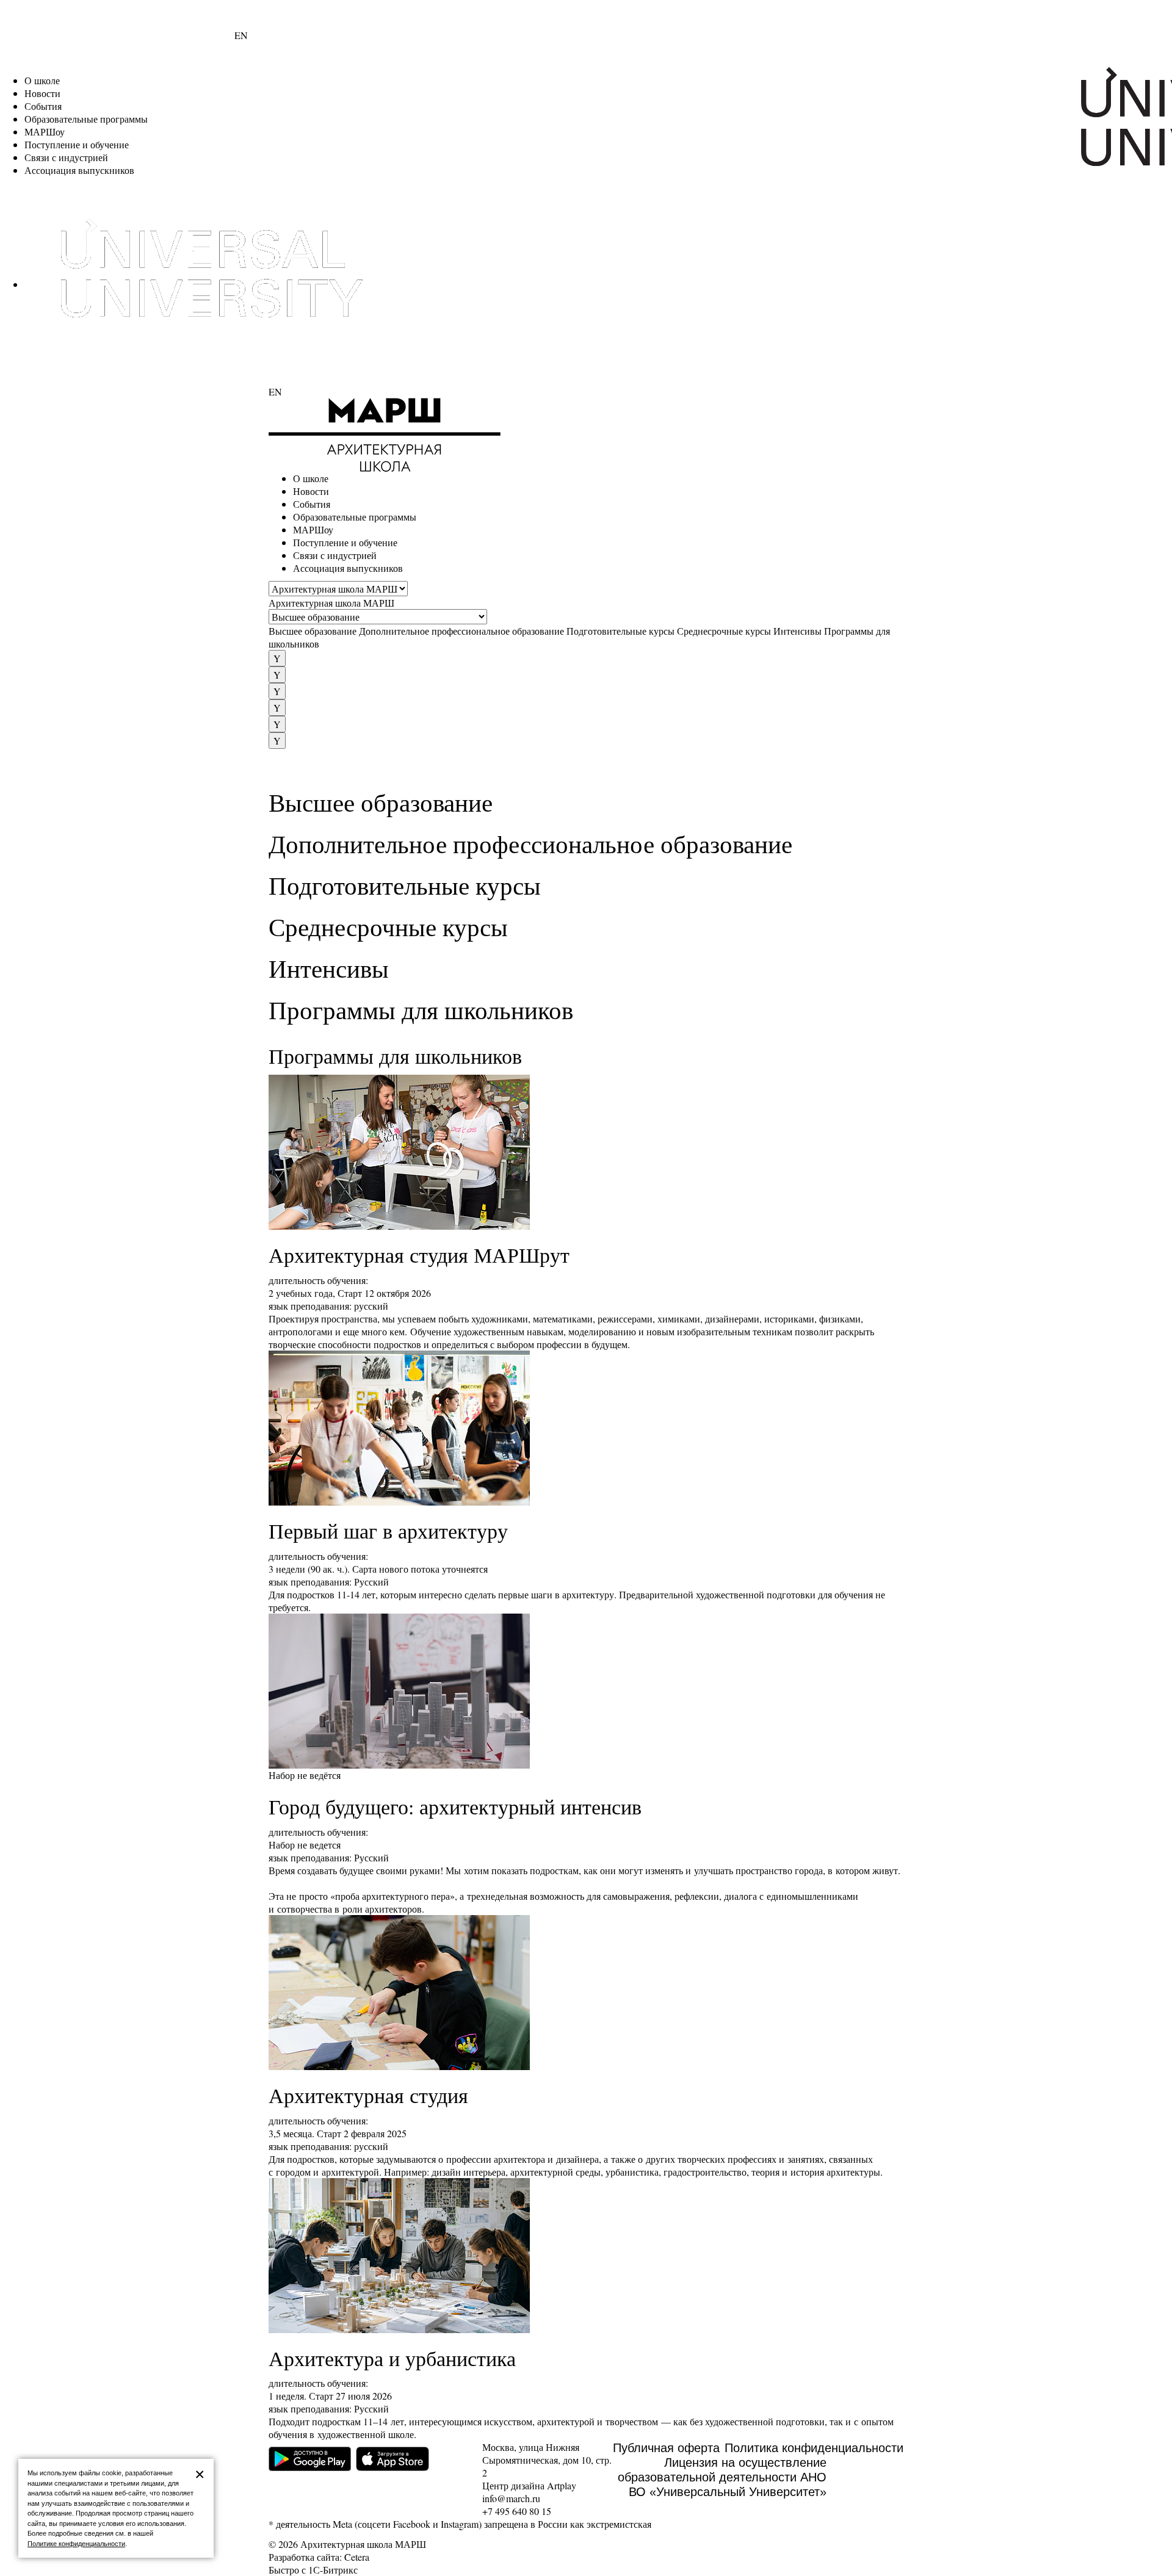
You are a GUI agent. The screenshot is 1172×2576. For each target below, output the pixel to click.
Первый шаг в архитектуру (388, 1531)
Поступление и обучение (77, 144)
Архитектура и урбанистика (392, 2358)
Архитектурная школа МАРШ (331, 603)
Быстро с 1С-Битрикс (313, 2570)
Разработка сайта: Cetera (319, 2557)
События (43, 106)
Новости (42, 93)
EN (241, 35)
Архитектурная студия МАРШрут (419, 1255)
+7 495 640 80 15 (517, 2511)
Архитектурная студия (368, 2095)
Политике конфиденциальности (76, 2544)
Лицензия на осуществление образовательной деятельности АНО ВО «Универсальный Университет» (722, 2477)
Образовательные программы (86, 119)
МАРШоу (45, 132)
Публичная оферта (666, 2448)
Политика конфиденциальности (814, 2448)
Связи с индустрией (66, 157)
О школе (42, 80)
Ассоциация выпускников (79, 170)
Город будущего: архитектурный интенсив (455, 1806)
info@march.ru (511, 2498)
